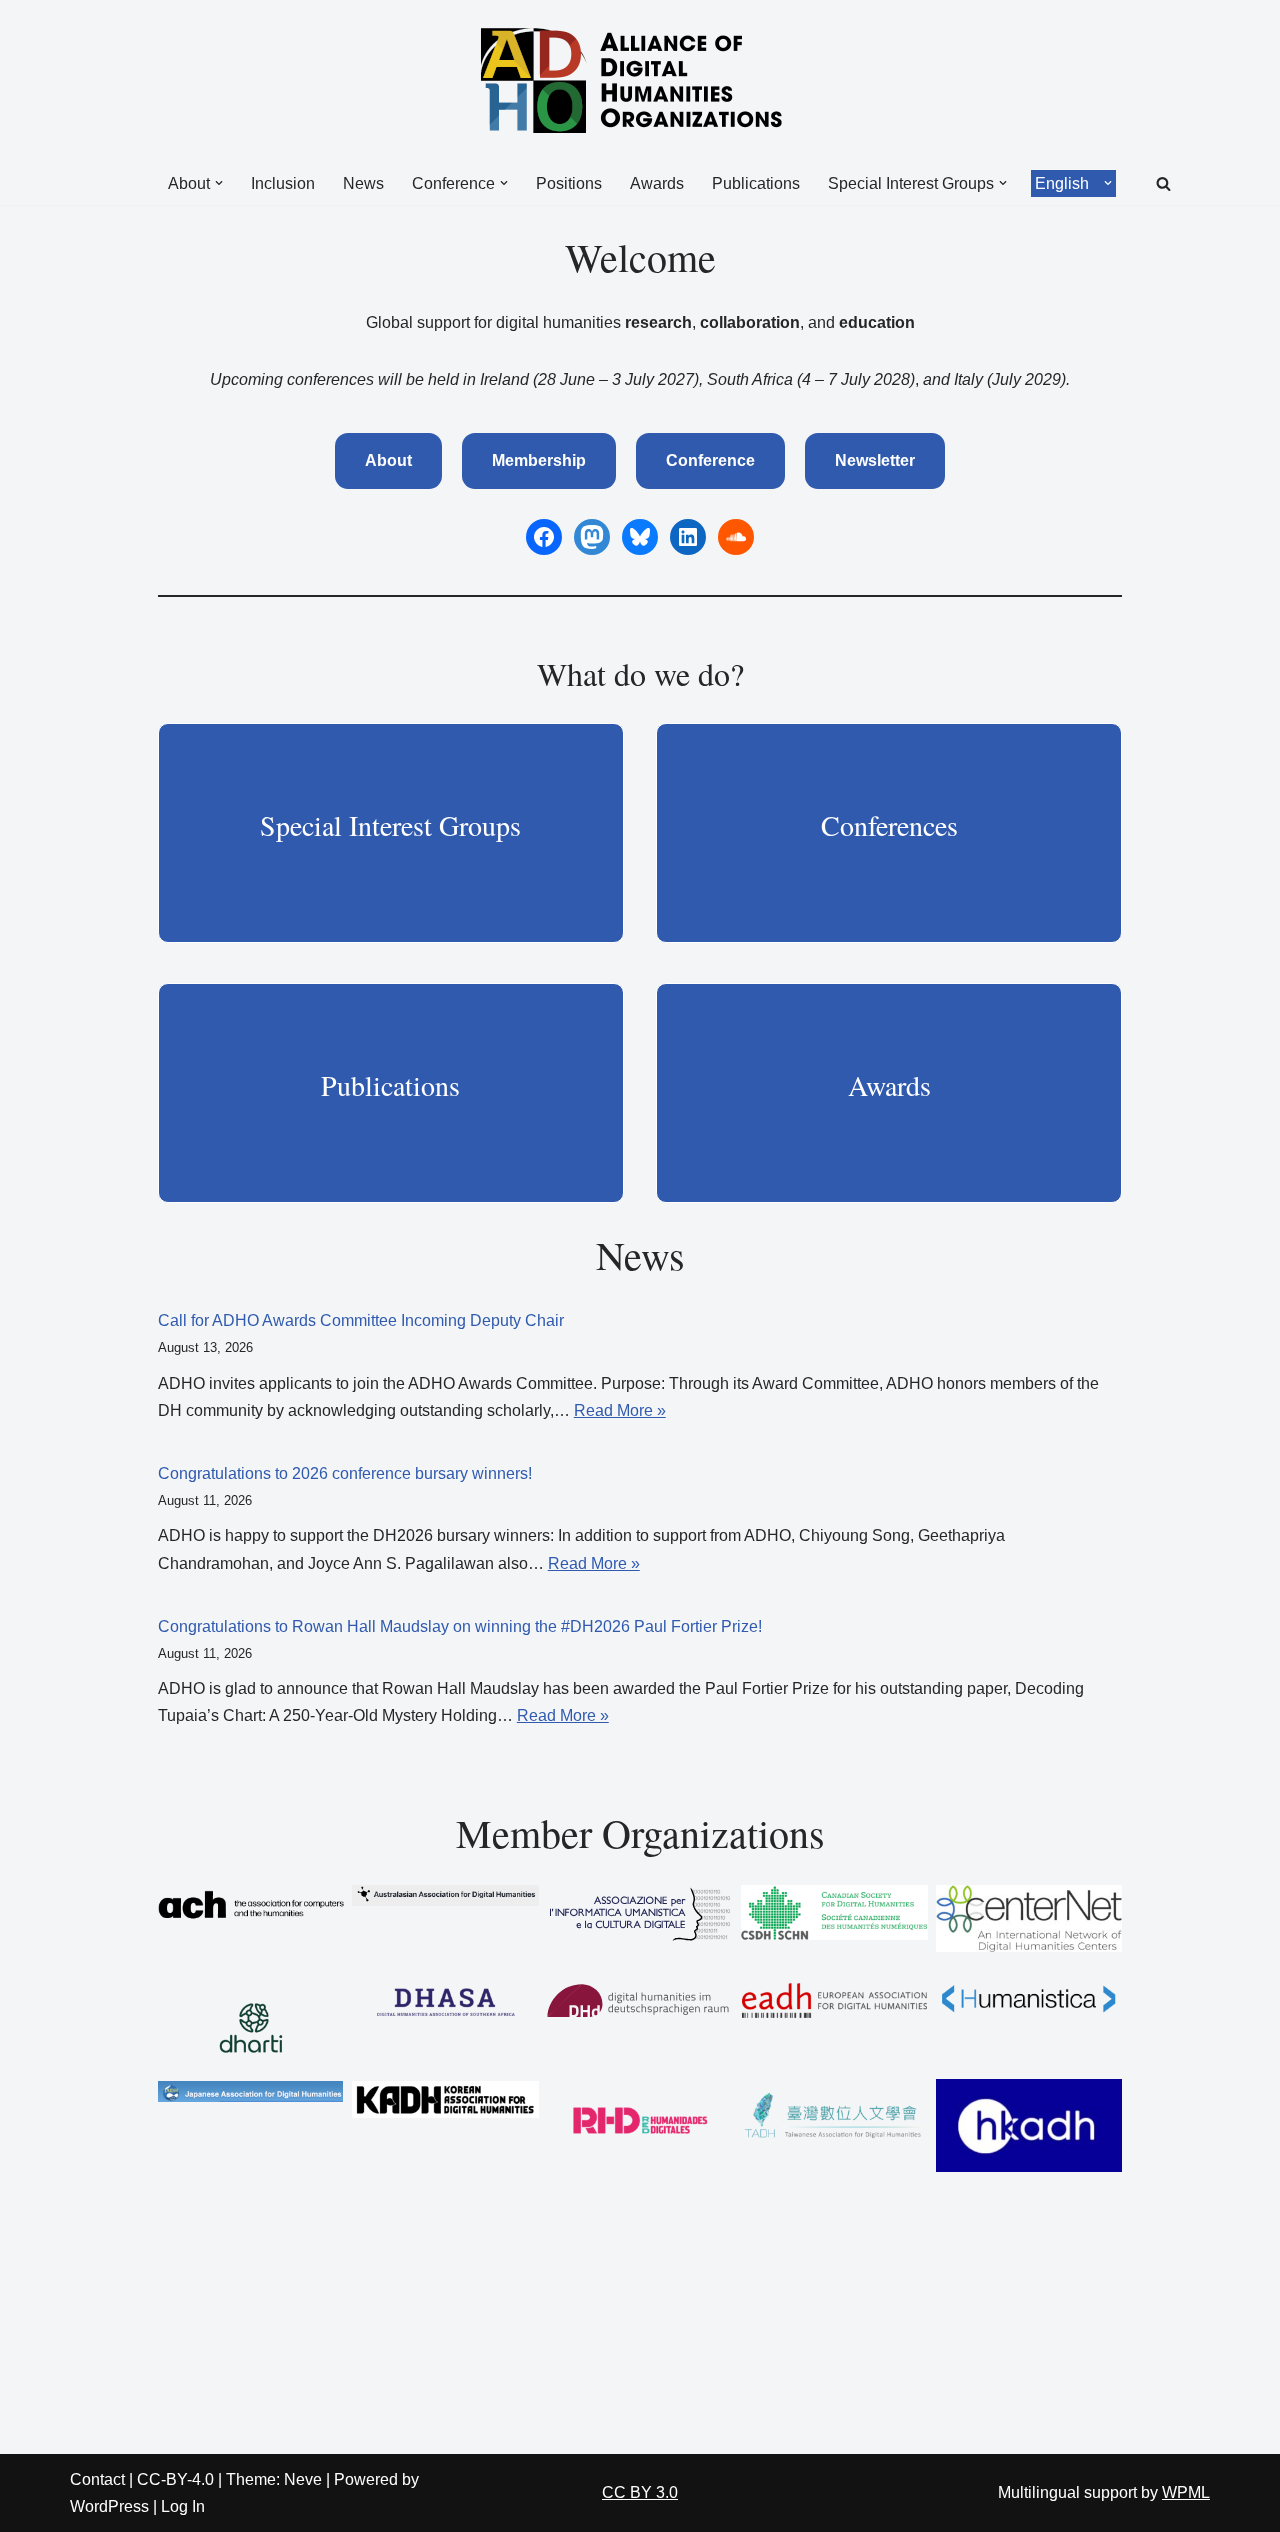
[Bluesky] (640, 537)
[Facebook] (544, 537)
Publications (756, 183)
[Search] (1163, 183)
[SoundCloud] (736, 537)
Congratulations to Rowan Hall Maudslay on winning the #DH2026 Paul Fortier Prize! (460, 1626)
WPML (1186, 2492)
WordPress (109, 2506)
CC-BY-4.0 (175, 2479)
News (363, 183)
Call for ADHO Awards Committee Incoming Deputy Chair (361, 1320)
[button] (219, 183)
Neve (303, 2479)
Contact (97, 2479)
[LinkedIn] (688, 537)
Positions (569, 183)
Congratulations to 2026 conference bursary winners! (345, 1473)
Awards (657, 183)
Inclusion (283, 183)
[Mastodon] (592, 537)
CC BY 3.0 (640, 2492)
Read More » (620, 1410)
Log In (183, 2506)
